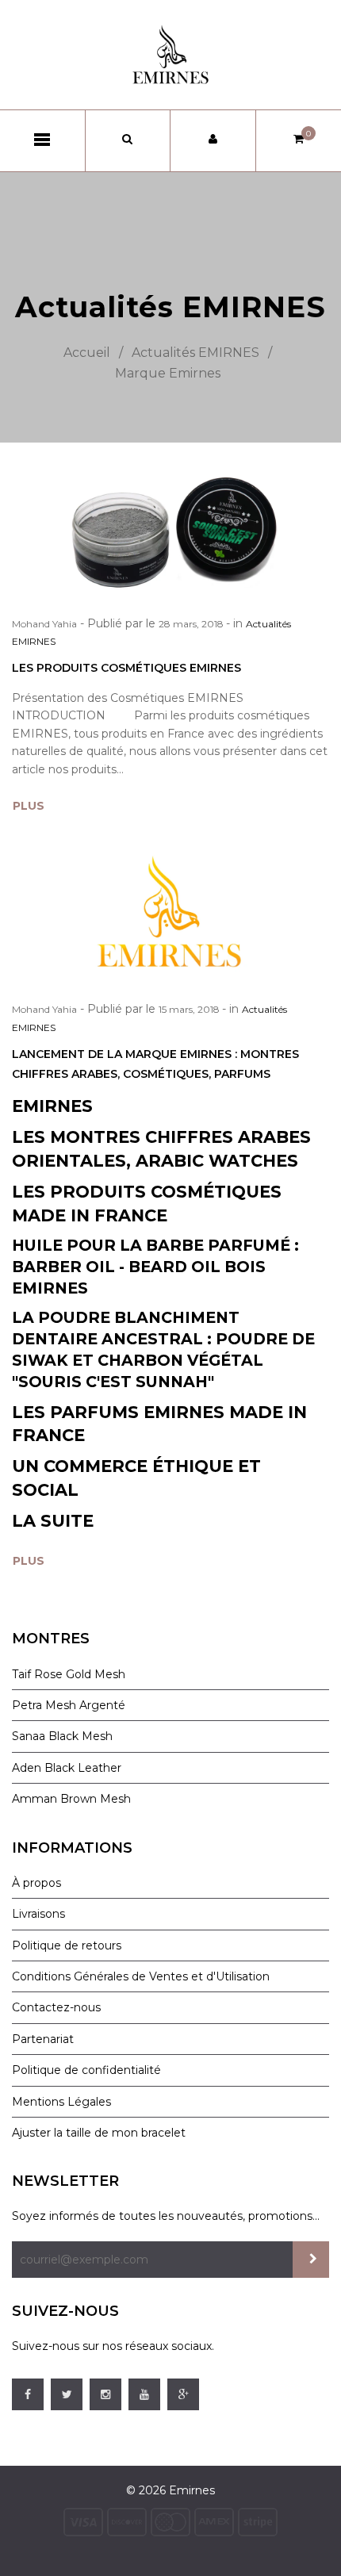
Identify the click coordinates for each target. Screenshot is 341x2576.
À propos (36, 1883)
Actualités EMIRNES (195, 353)
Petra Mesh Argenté (69, 1705)
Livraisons (38, 1914)
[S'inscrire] (311, 2260)
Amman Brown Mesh (71, 1799)
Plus (29, 806)
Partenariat (43, 2039)
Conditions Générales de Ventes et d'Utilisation (141, 1976)
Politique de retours (67, 1945)
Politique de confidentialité (86, 2070)
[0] (299, 139)
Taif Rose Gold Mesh (69, 1674)
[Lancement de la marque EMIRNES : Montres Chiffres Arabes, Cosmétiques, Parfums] (170, 913)
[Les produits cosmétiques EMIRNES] (170, 531)
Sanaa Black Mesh (62, 1736)
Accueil (87, 353)
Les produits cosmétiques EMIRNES (126, 668)
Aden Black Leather (67, 1768)
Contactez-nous (56, 2007)
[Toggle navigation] (42, 140)
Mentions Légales (61, 2102)
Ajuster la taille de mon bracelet (99, 2133)
